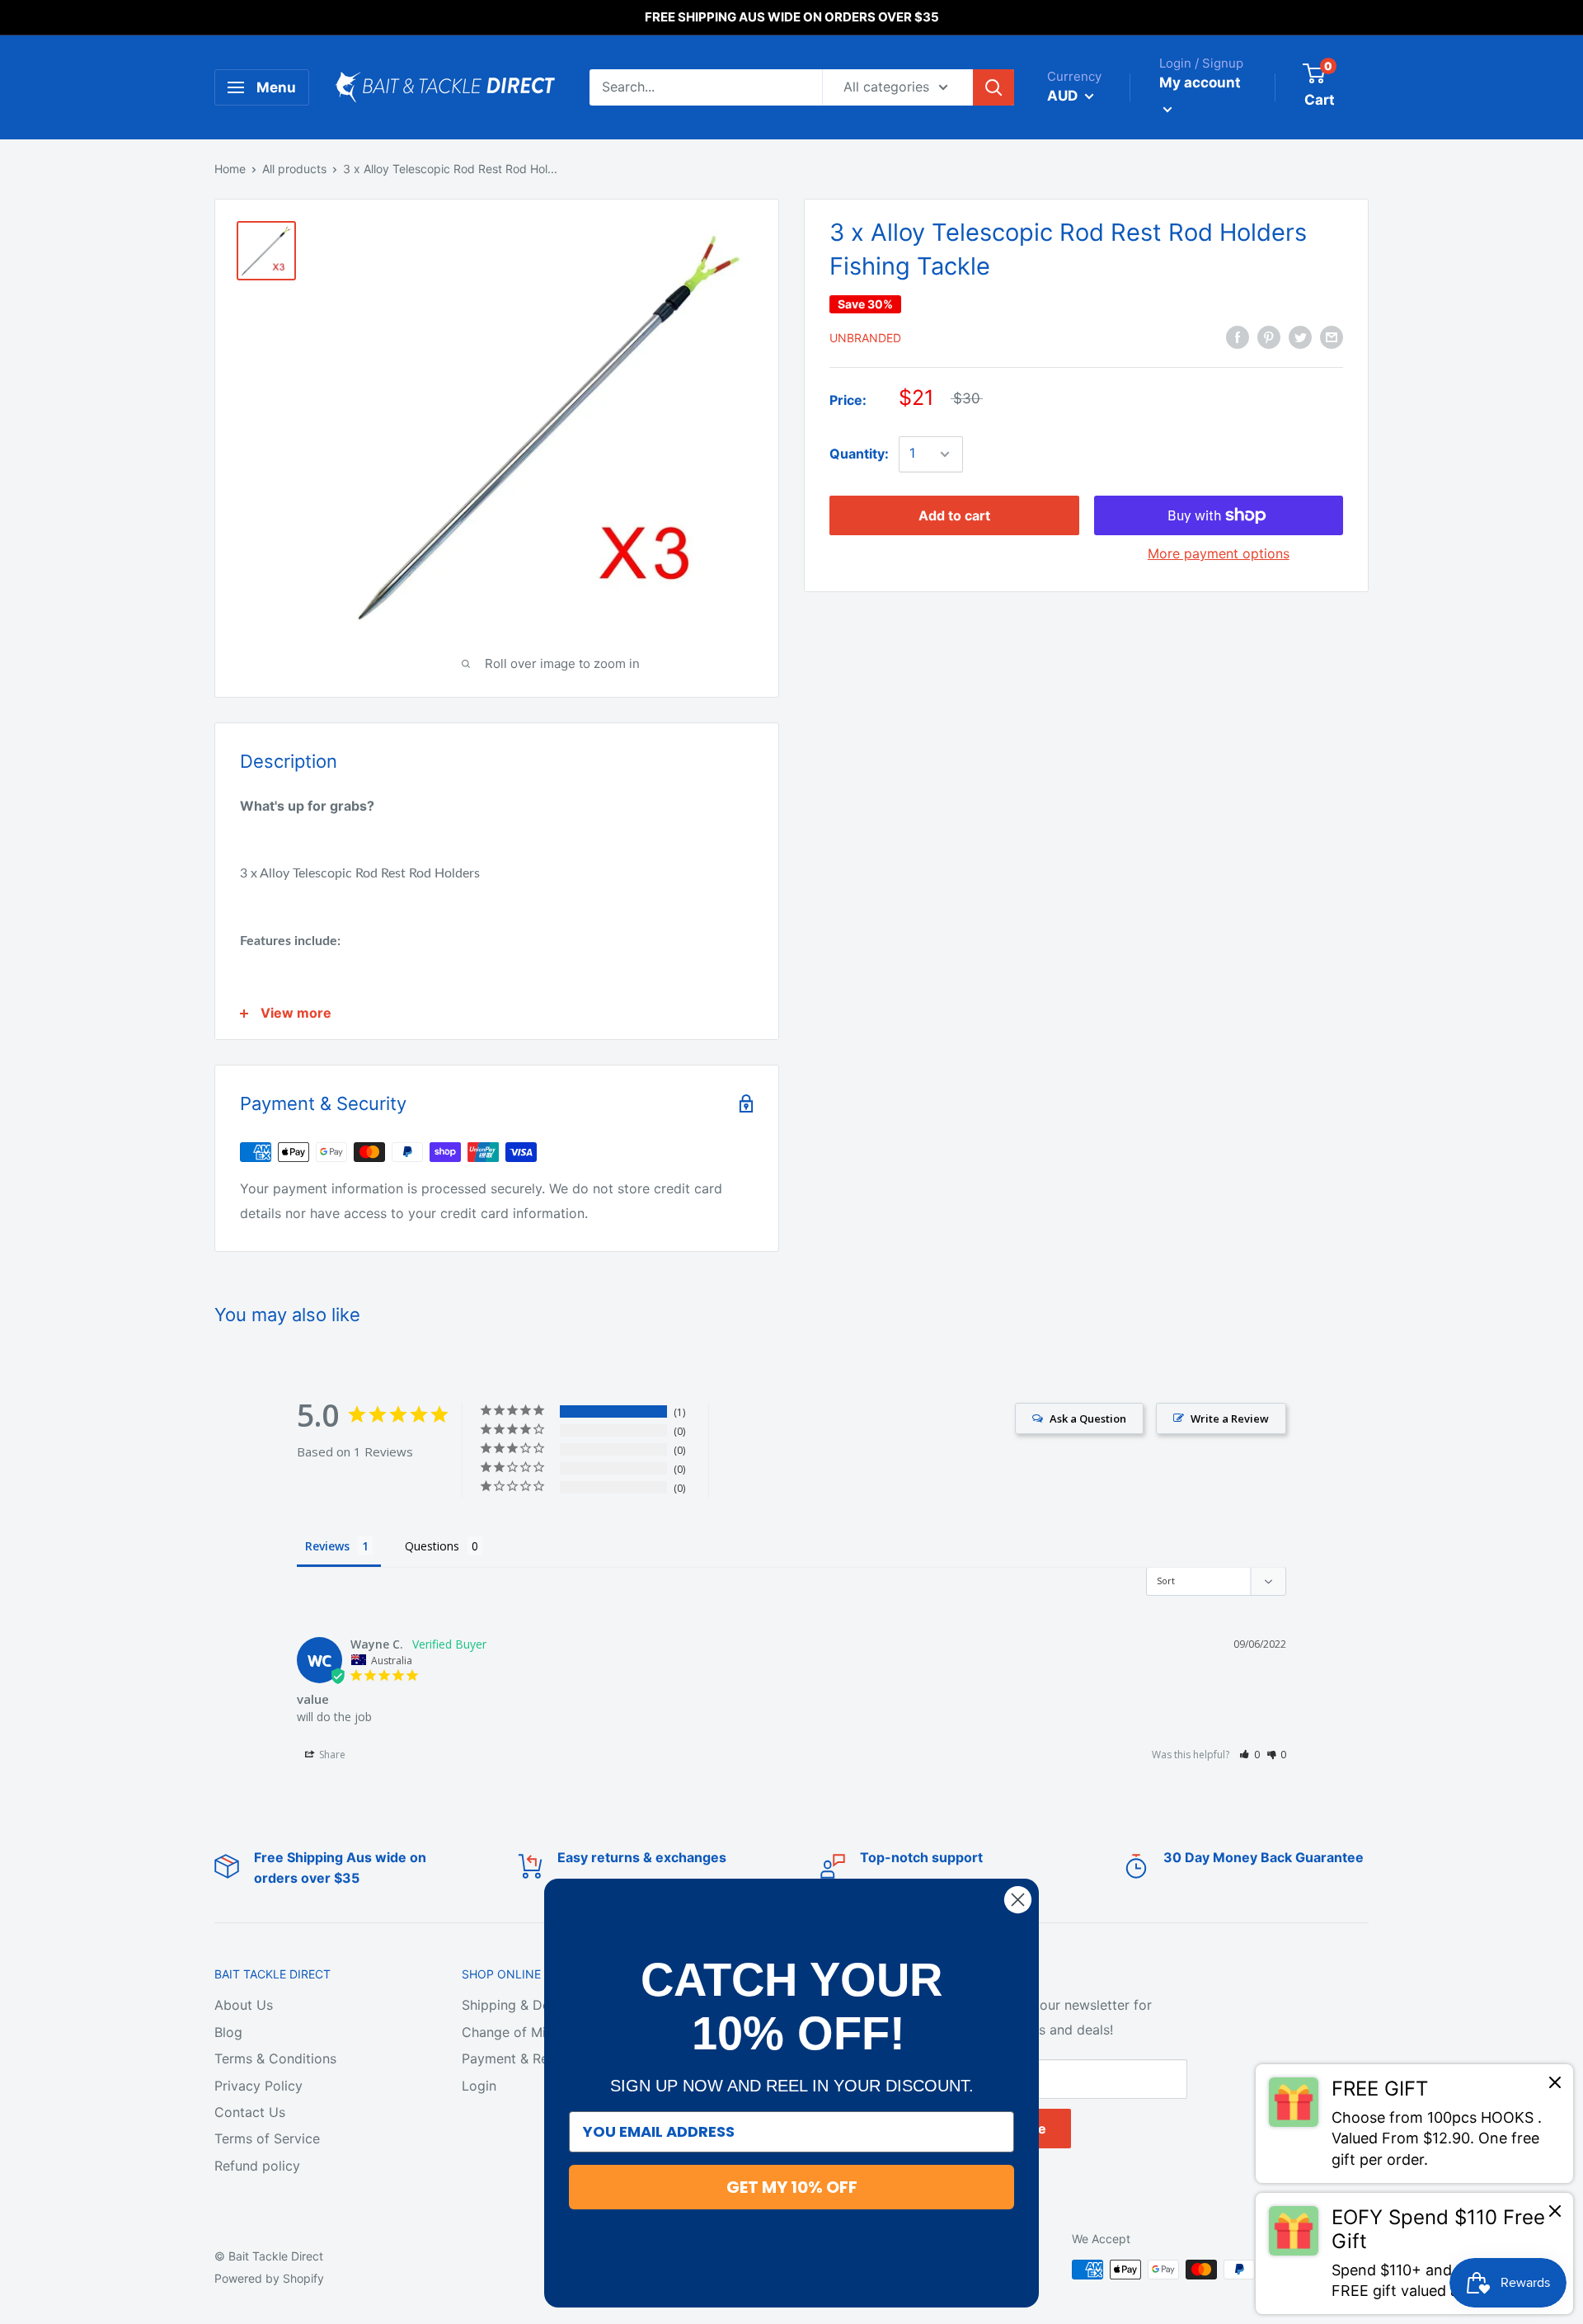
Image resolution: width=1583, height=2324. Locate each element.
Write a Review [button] (1230, 1418)
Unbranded (865, 338)
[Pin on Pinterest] (1269, 336)
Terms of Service (267, 2138)
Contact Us (250, 2112)
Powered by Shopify (269, 2278)
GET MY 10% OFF (792, 2187)
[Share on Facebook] (1238, 336)
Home (230, 169)
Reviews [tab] (327, 1546)
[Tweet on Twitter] (1300, 336)
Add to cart (954, 515)
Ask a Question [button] (1088, 1418)
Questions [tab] (432, 1546)
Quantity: (859, 454)
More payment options (1219, 553)
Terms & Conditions (275, 2058)
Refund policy (257, 2166)
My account (1200, 82)
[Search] (993, 87)
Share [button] (331, 1755)
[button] (1249, 1755)
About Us (244, 2005)
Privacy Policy (258, 2086)
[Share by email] (1332, 336)
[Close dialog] (1018, 1900)
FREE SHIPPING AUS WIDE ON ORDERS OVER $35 (792, 17)
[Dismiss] (1555, 2086)
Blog (228, 2032)
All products (294, 169)
